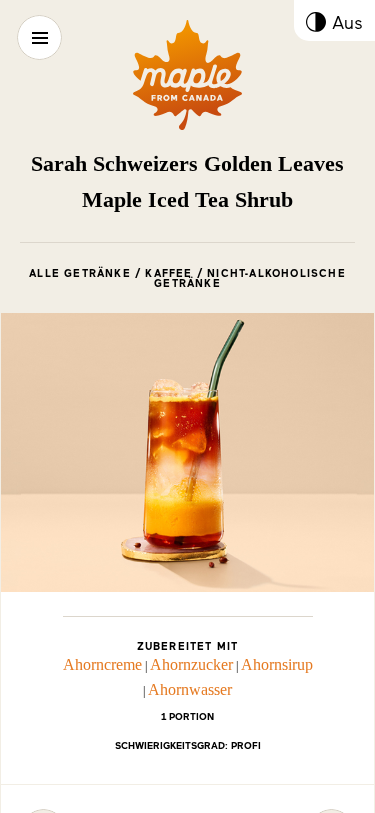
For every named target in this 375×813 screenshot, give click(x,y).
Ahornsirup (277, 664)
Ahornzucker (191, 664)
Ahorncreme (102, 664)
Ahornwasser (190, 689)
